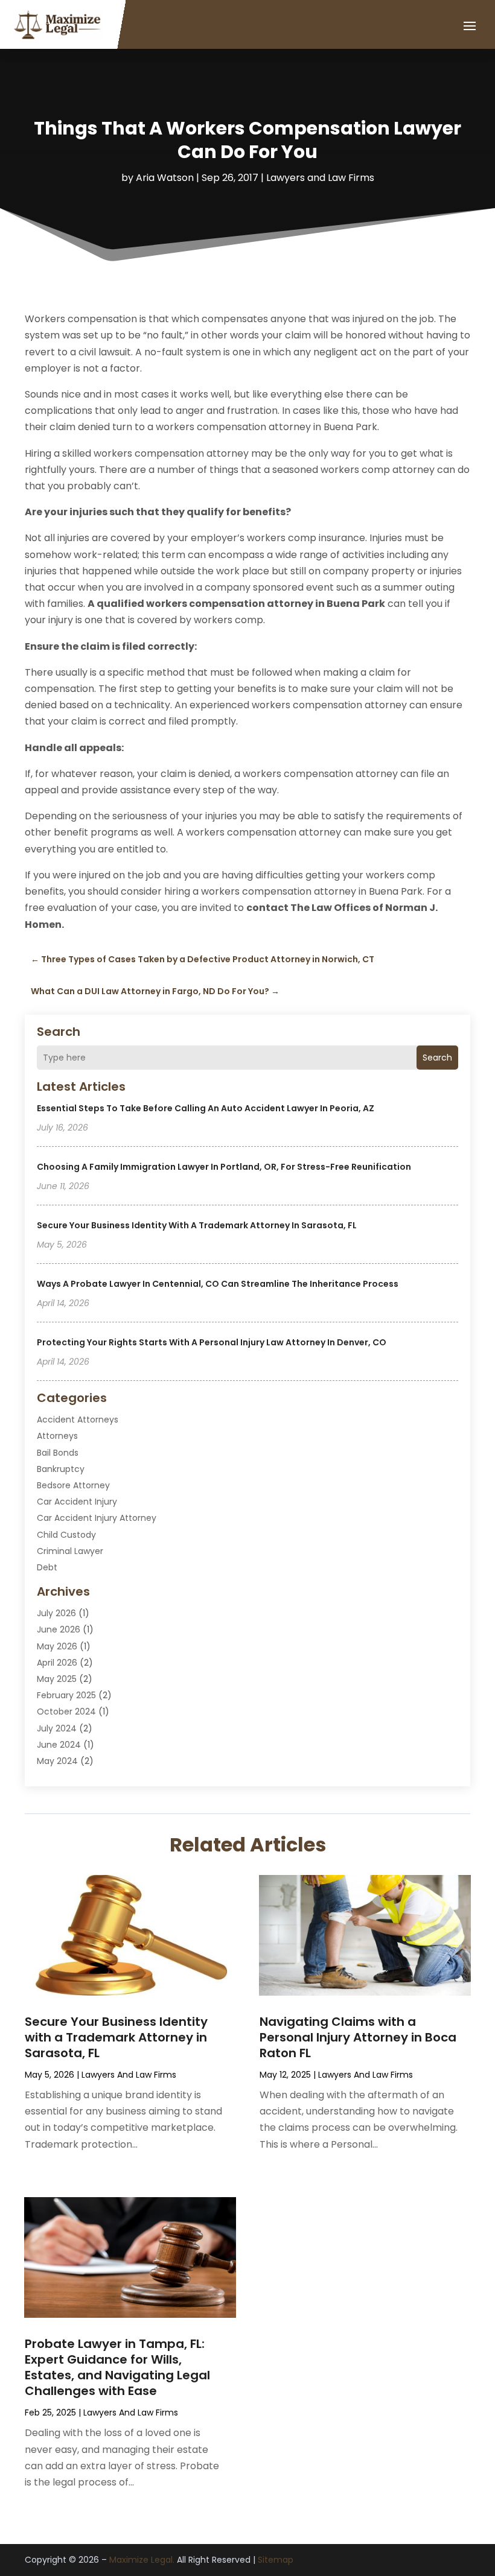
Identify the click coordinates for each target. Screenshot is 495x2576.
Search (437, 1058)
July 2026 (56, 1613)
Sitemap (276, 2560)
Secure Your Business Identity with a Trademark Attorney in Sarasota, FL (197, 1225)
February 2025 (66, 1695)
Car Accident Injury (77, 1502)
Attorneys (57, 1436)
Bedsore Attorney (73, 1485)
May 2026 (57, 1646)
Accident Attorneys (78, 1420)
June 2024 (59, 1745)
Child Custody (66, 1535)
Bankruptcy (61, 1469)
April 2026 (57, 1663)
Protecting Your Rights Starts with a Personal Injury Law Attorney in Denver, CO (212, 1342)
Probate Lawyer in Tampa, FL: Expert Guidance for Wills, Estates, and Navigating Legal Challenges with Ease (117, 2367)
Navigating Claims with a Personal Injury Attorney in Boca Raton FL (358, 2037)
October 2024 (66, 1712)
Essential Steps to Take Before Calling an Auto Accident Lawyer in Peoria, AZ (206, 1108)
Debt (47, 1567)
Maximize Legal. (142, 2560)
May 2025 (57, 1679)
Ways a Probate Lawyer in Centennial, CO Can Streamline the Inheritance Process (218, 1284)
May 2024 (57, 1761)
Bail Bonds (58, 1453)
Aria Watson (165, 178)
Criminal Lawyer (70, 1551)
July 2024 (57, 1728)
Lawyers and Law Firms (320, 178)
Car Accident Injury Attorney (97, 1518)
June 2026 (59, 1629)
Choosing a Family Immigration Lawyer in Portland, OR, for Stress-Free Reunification (224, 1167)
